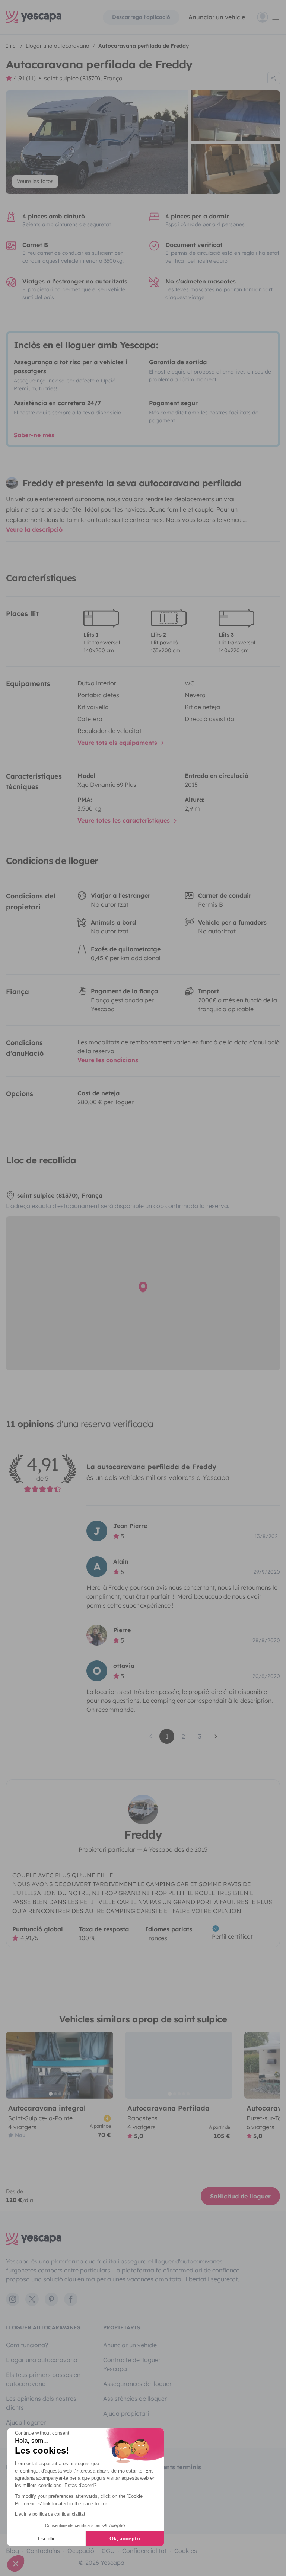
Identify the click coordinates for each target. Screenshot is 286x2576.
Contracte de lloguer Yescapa (132, 2364)
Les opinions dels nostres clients (41, 2403)
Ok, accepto (125, 2538)
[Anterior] (15, 2065)
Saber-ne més (34, 435)
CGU (108, 2551)
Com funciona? (27, 2345)
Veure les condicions (108, 1060)
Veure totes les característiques (125, 820)
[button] (16, 2563)
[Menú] (268, 17)
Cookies (186, 2551)
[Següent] (104, 2065)
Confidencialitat (144, 2551)
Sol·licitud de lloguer (240, 2196)
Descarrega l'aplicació (141, 17)
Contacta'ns (43, 2551)
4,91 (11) (25, 78)
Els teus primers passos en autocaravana (43, 2379)
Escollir (46, 2538)
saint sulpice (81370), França (83, 78)
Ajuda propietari (126, 2413)
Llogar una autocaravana (42, 2360)
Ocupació (81, 2551)
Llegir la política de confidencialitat (50, 2514)
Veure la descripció (34, 529)
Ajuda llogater (26, 2422)
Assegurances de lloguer (137, 2384)
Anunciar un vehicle (217, 17)
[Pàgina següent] (216, 1736)
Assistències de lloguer (135, 2399)
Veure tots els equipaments (118, 743)
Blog (12, 2551)
